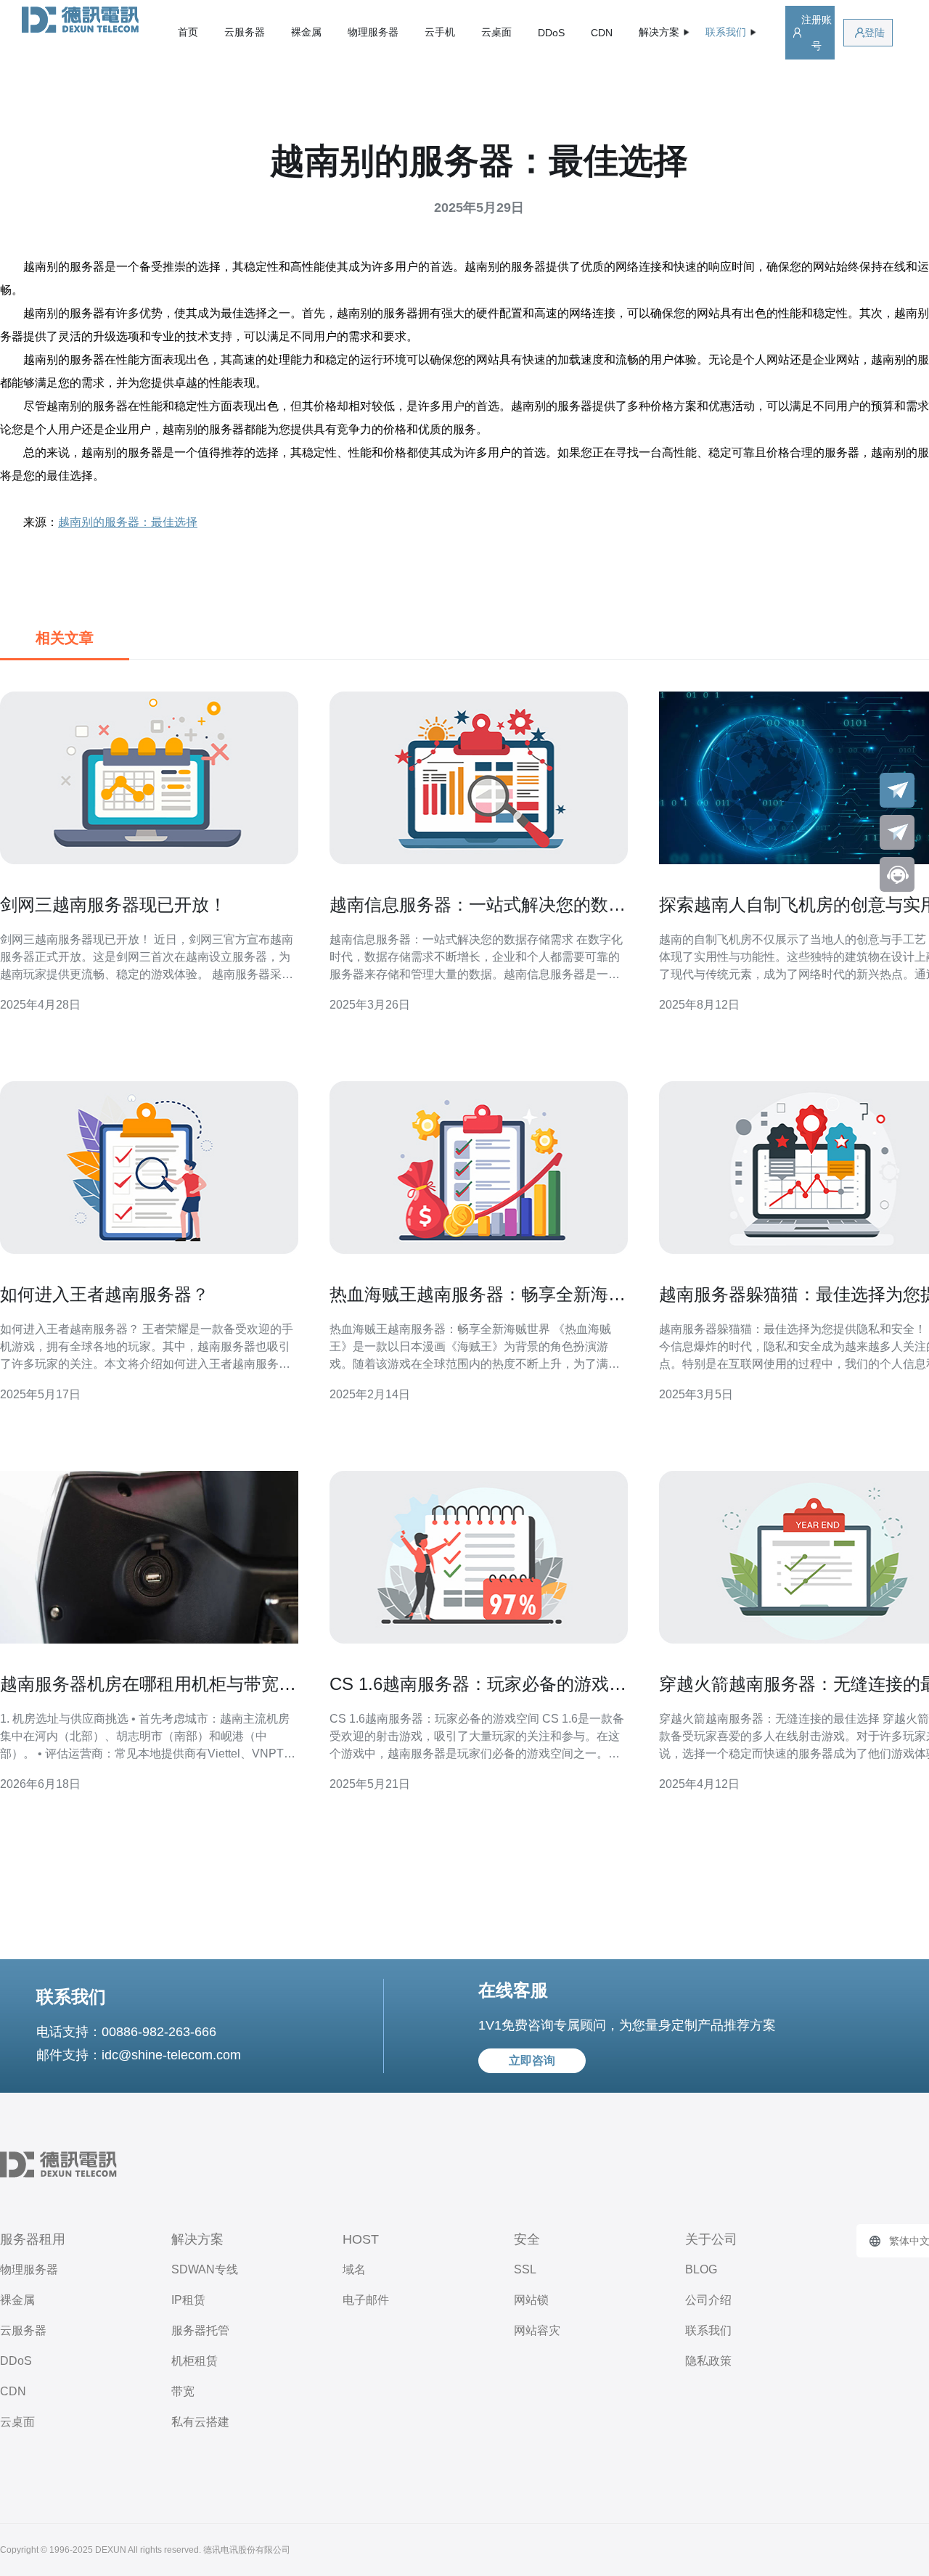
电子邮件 (366, 2300)
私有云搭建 (200, 2422)
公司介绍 (708, 2300)
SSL (525, 2269)
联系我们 (708, 2330)
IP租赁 (188, 2300)
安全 (527, 2239)
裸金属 (306, 32)
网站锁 (531, 2300)
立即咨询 (532, 2060)
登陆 (875, 33)
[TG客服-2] (897, 832)
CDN (602, 33)
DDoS (551, 33)
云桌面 (496, 32)
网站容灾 (537, 2330)
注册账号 (817, 33)
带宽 (183, 2391)
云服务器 (245, 32)
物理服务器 (373, 32)
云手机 (440, 32)
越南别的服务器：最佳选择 (128, 522)
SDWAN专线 (205, 2269)
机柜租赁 (195, 2361)
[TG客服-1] (897, 790)
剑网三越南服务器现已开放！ (113, 905)
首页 (188, 32)
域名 (354, 2269)
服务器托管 (200, 2330)
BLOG (701, 2269)
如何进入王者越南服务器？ (105, 1294)
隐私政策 (708, 2361)
